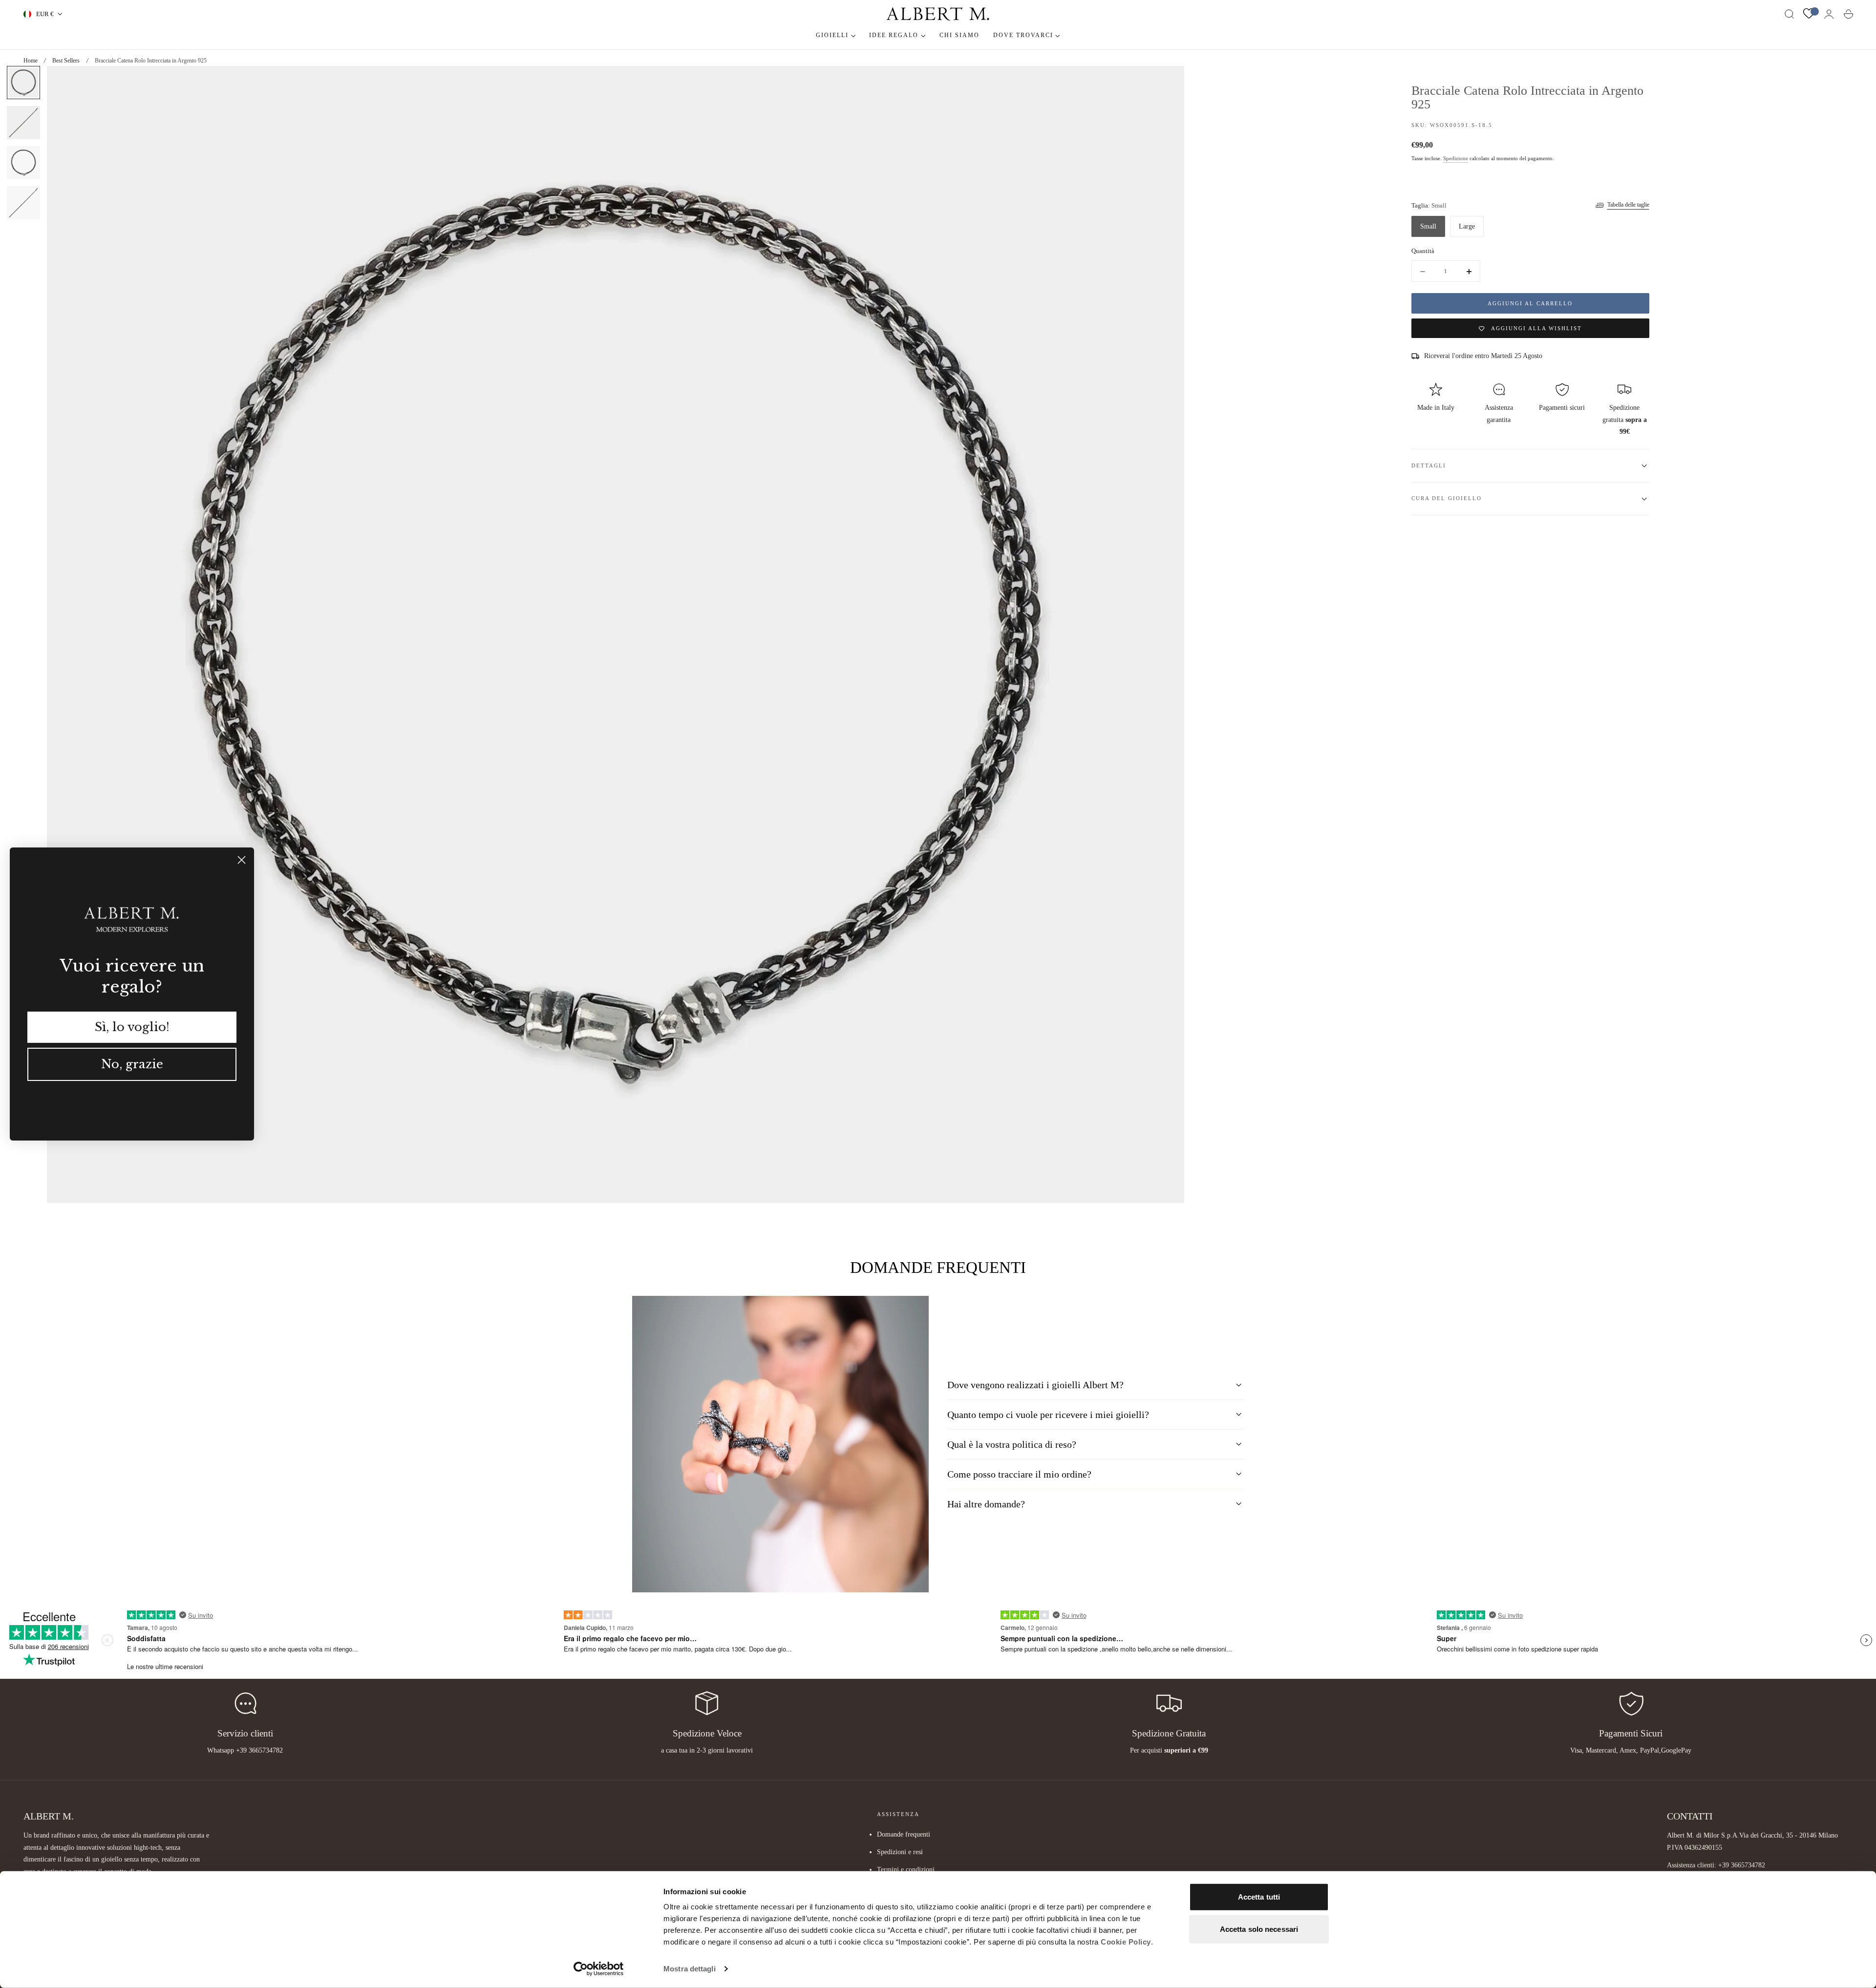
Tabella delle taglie (1628, 205)
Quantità (1423, 251)
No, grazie (132, 1064)
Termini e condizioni (906, 1870)
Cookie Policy (1126, 1942)
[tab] (23, 83)
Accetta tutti (1259, 1897)
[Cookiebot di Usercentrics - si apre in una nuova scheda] (599, 1969)
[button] (1790, 14)
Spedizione (1456, 159)
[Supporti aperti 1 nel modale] (1167, 83)
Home (31, 61)
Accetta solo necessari (1259, 1929)
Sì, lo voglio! (132, 1027)
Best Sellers (66, 61)
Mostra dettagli (690, 1969)
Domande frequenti (904, 1834)
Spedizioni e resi (900, 1852)
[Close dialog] (242, 860)
